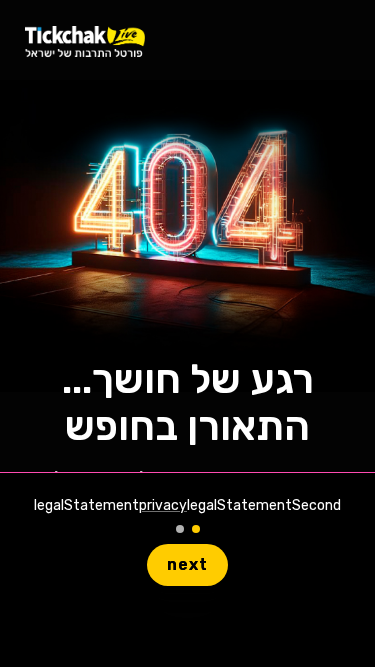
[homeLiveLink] (85, 40)
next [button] (187, 564)
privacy (163, 505)
